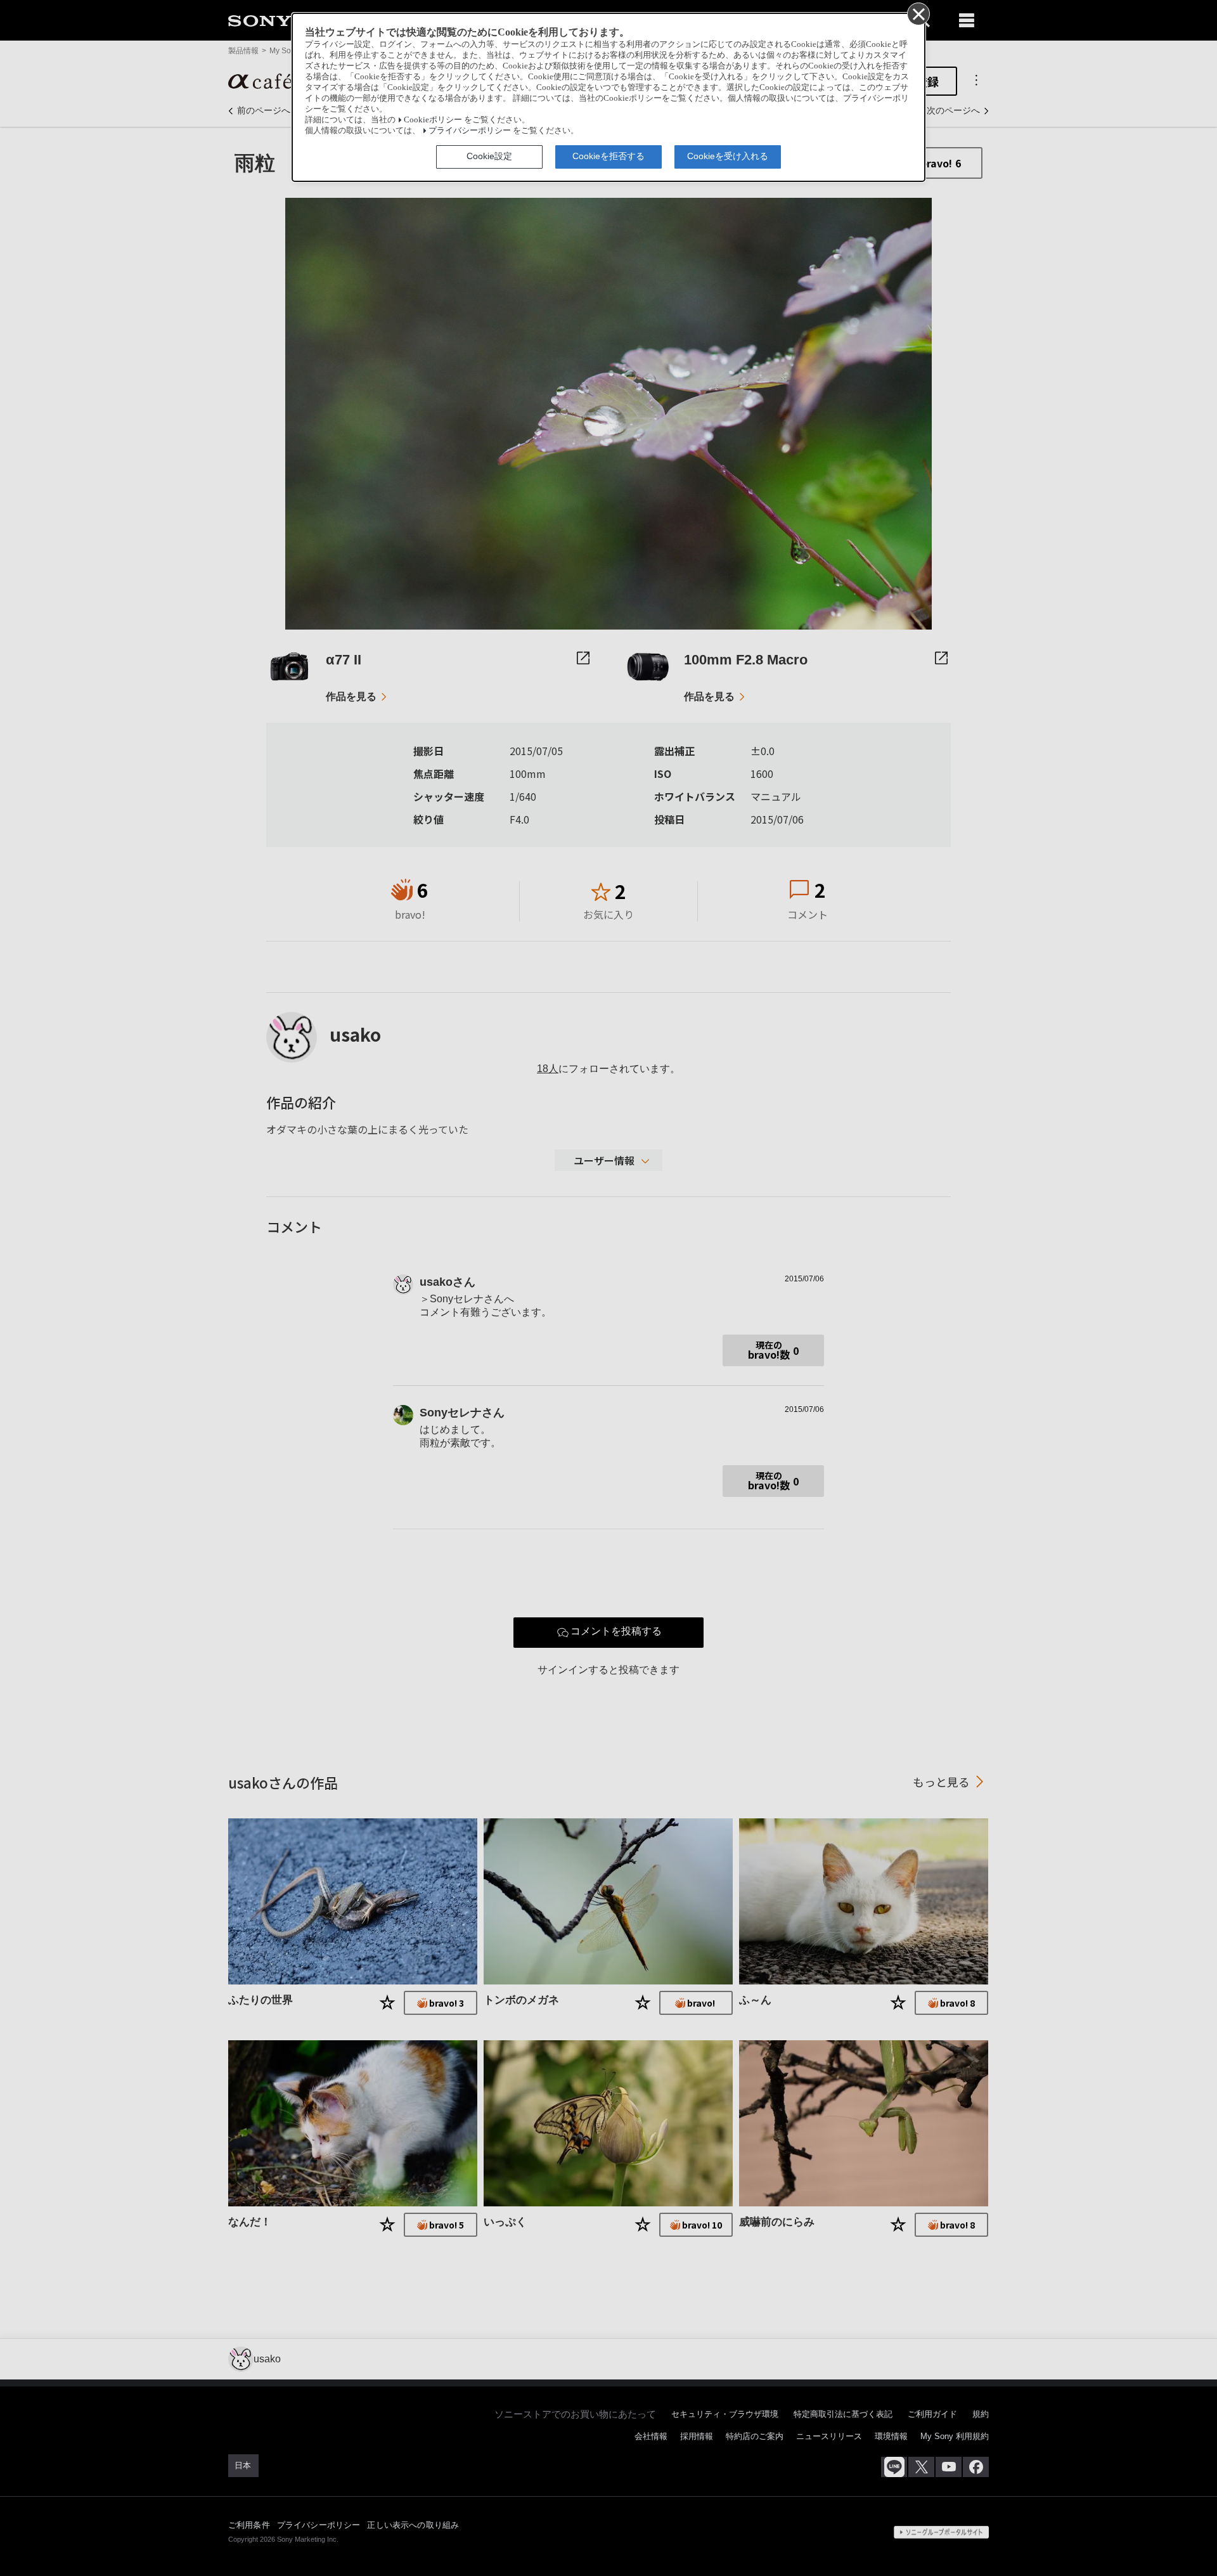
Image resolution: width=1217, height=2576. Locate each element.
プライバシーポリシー (470, 131)
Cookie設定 (489, 156)
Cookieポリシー (433, 120)
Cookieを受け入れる (728, 156)
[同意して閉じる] (918, 13)
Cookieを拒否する (608, 156)
